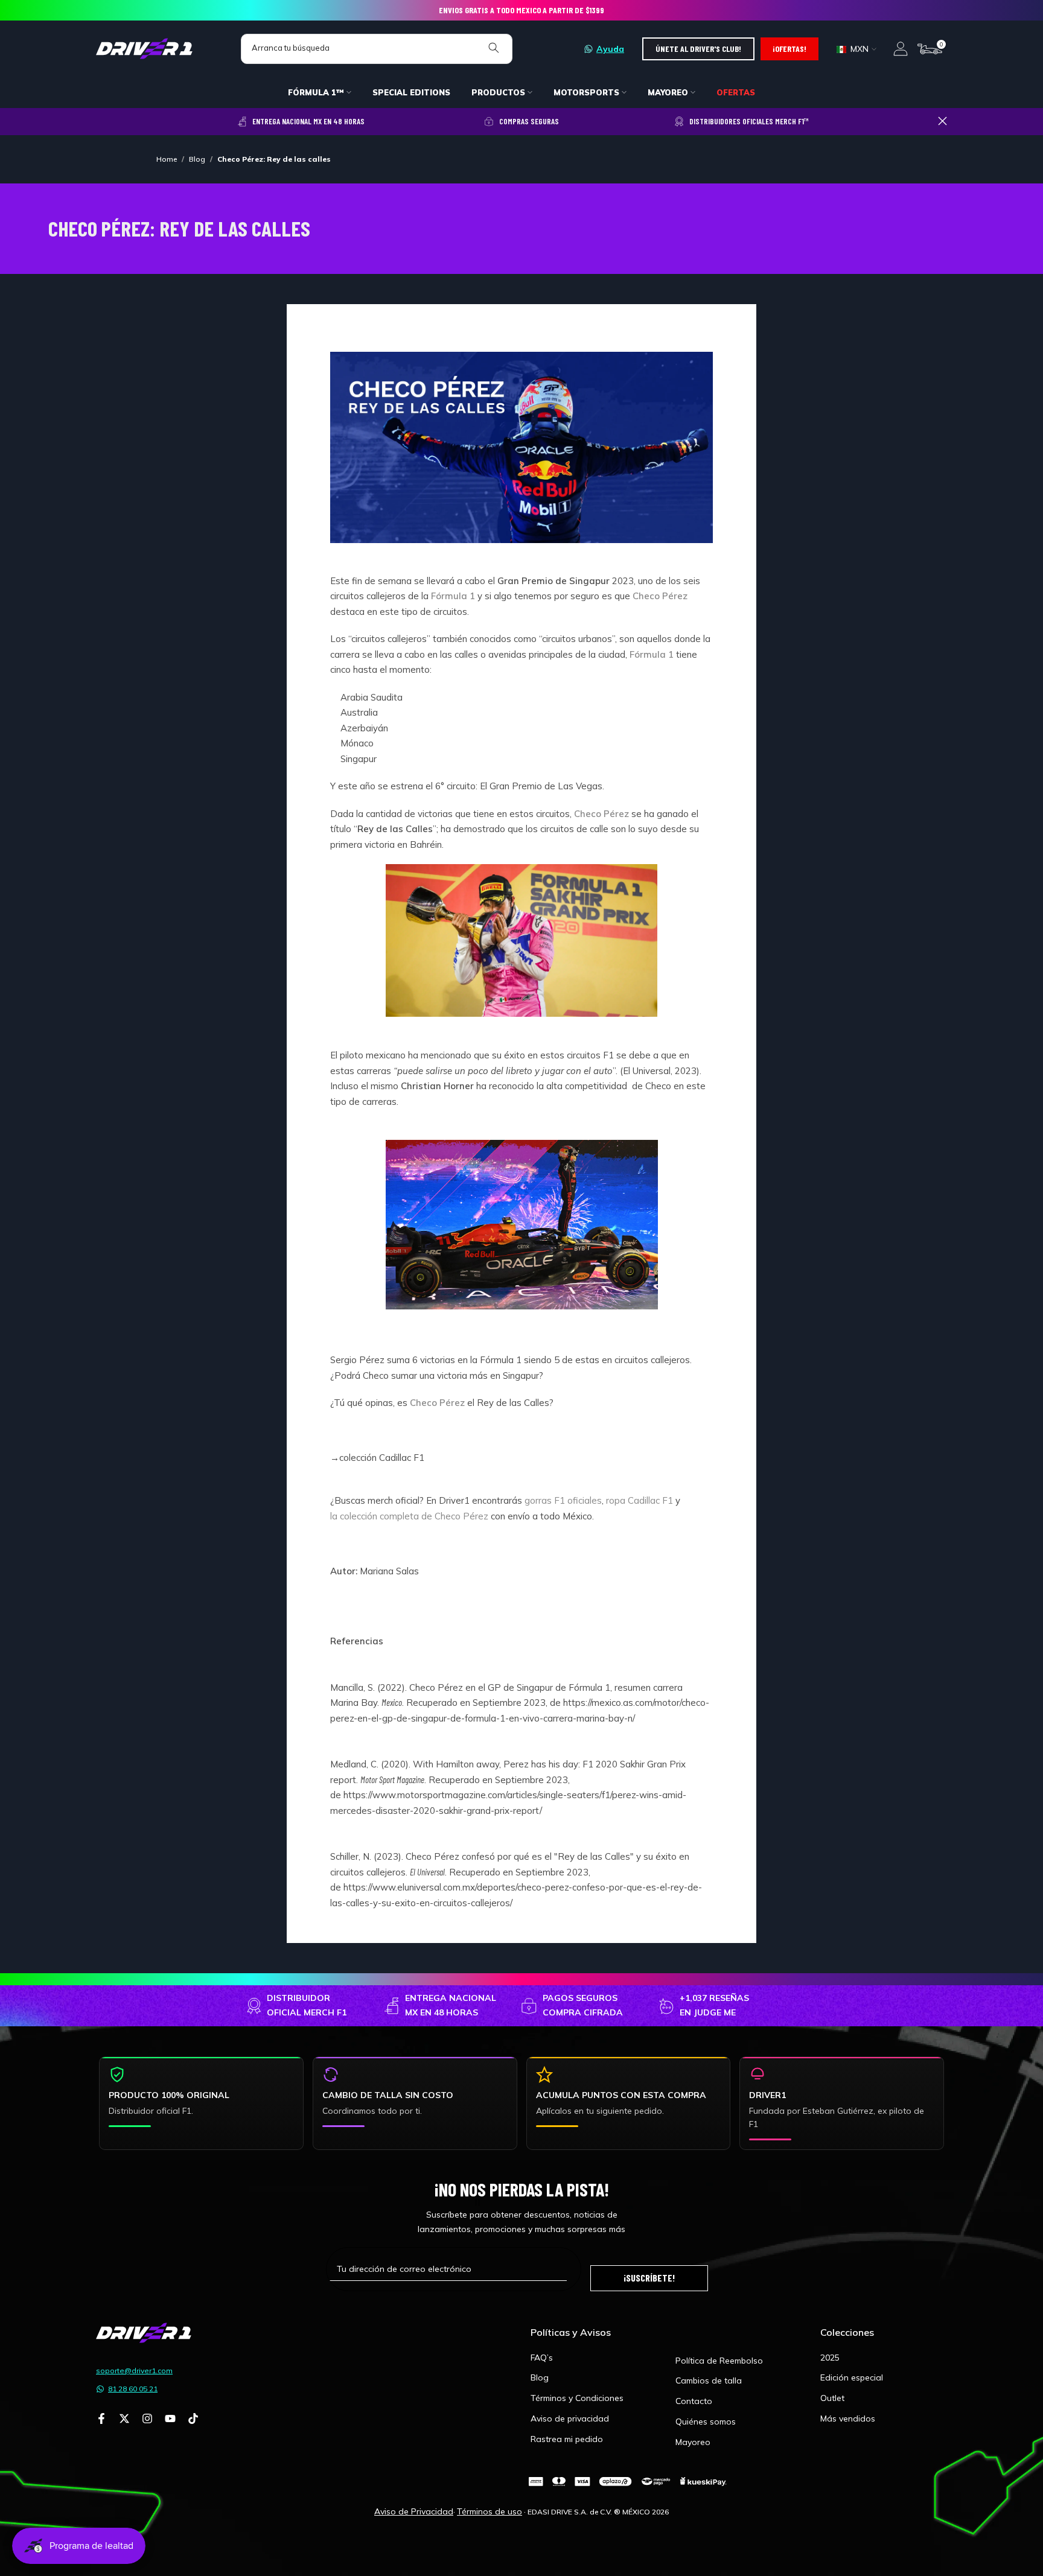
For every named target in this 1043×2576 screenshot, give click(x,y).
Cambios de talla (709, 2380)
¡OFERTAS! (789, 49)
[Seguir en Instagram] (147, 2420)
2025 (830, 2358)
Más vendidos (848, 2419)
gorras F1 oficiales (563, 1500)
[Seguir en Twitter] (124, 2420)
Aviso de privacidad (570, 2419)
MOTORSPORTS (586, 92)
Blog (197, 159)
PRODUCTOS (498, 92)
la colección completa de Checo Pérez (409, 1516)
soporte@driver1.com (134, 2371)
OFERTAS (736, 92)
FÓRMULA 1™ (316, 92)
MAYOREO (668, 92)
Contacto (694, 2401)
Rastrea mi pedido (567, 2439)
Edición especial (852, 2377)
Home (167, 159)
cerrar (100, 121)
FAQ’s (542, 2358)
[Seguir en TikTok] (193, 2420)
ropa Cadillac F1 (640, 1500)
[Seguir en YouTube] (170, 2420)
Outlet (832, 2398)
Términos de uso (490, 2511)
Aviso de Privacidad (414, 2511)
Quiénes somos (706, 2422)
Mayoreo (693, 2442)
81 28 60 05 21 (133, 2389)
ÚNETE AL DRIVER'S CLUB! (698, 49)
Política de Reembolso (719, 2361)
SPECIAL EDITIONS (411, 92)
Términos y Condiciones (577, 2398)
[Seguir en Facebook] (101, 2420)
